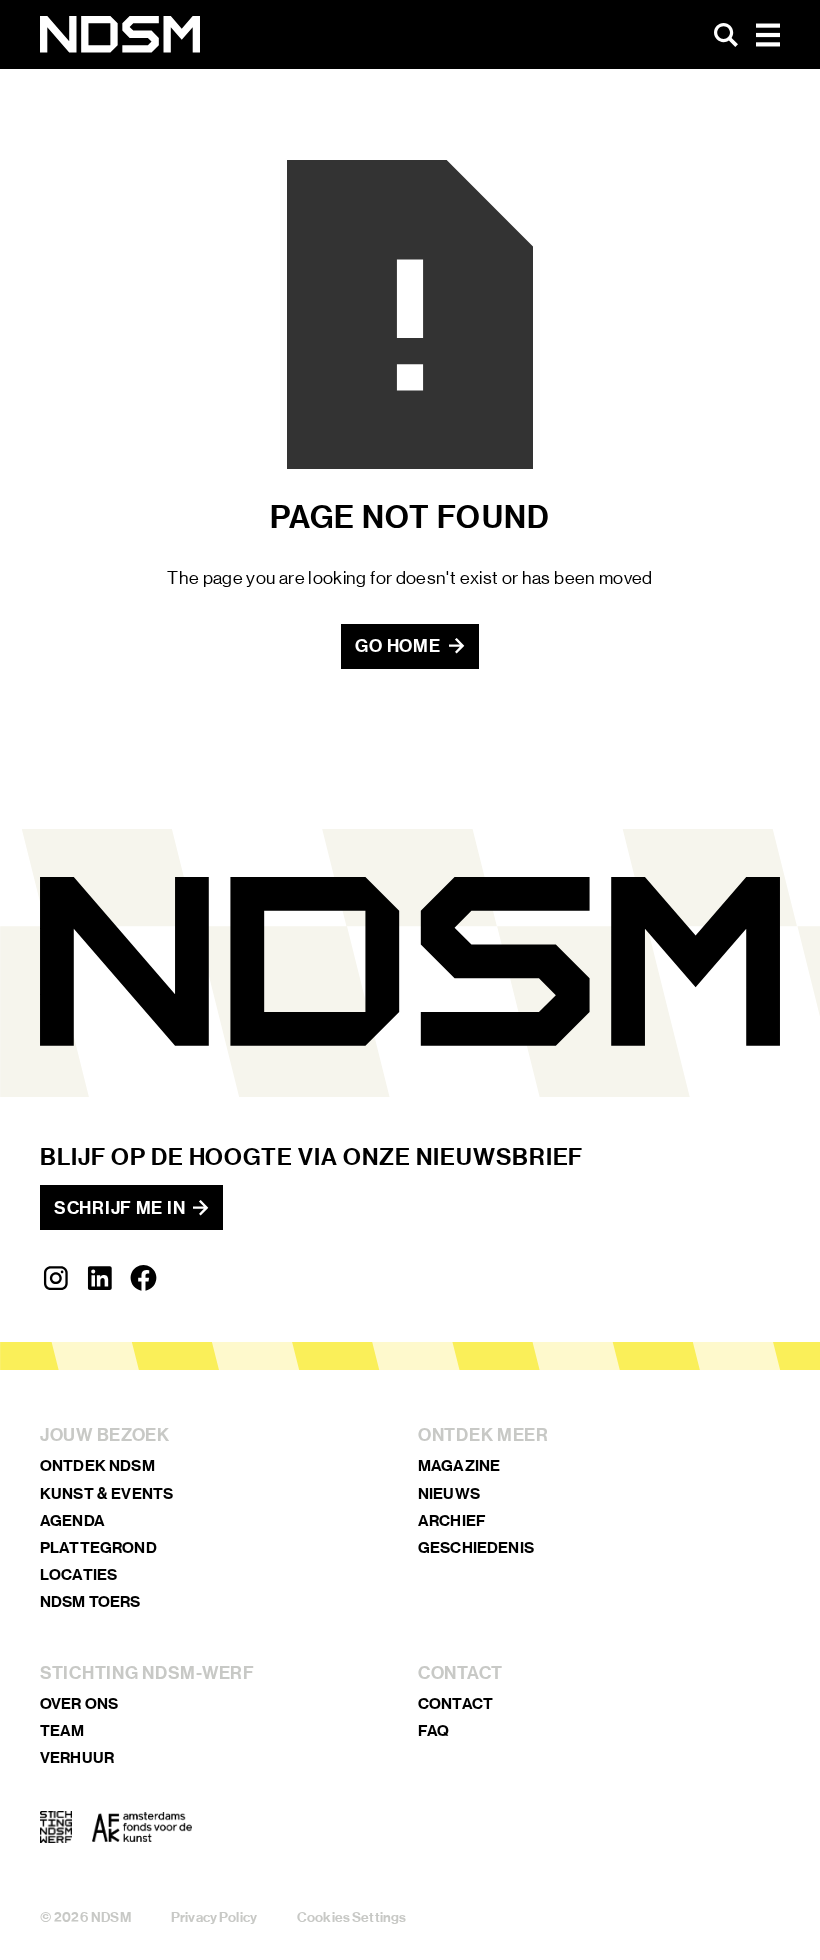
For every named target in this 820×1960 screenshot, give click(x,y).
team (62, 1730)
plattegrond (98, 1547)
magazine (459, 1465)
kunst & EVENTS (106, 1493)
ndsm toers (90, 1601)
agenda (72, 1520)
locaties (78, 1574)
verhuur (77, 1757)
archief (452, 1520)
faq (433, 1730)
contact (455, 1703)
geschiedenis (476, 1547)
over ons (79, 1703)
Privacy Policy (214, 1917)
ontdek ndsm (97, 1465)
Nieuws (449, 1493)
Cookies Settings (351, 1917)
